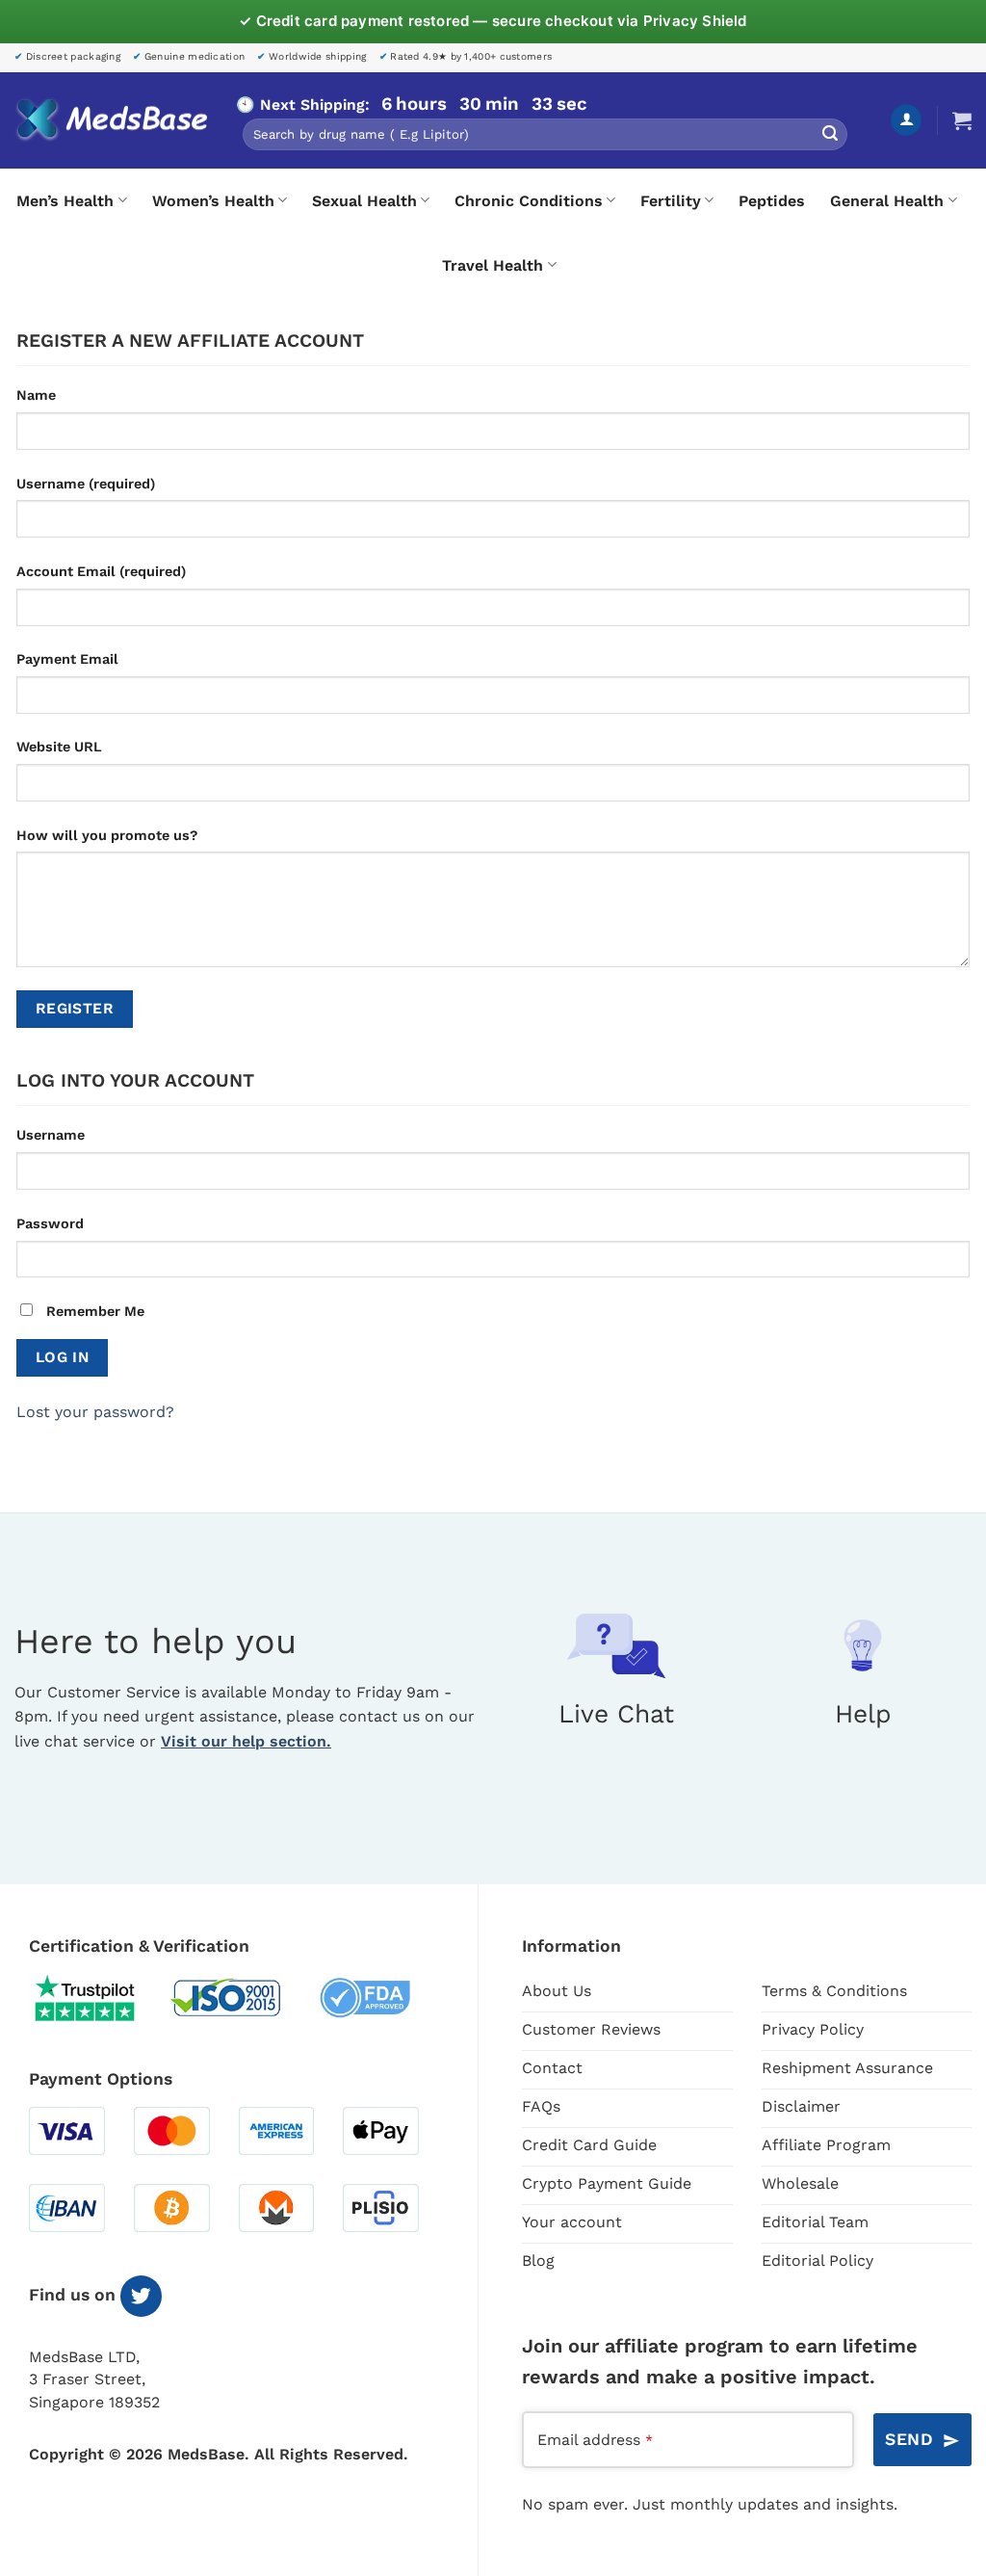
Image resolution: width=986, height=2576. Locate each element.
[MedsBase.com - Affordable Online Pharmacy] (111, 120)
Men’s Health (65, 201)
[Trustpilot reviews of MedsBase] (99, 1998)
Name (36, 395)
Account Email (101, 571)
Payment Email (67, 659)
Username (86, 484)
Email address (595, 2440)
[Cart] (962, 120)
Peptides (772, 201)
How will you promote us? (107, 835)
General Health (887, 201)
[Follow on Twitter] (141, 2296)
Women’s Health (213, 201)
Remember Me (93, 1311)
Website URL (59, 747)
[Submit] (830, 135)
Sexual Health (364, 201)
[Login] (906, 120)
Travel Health (493, 265)
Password (50, 1223)
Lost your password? (95, 1412)
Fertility (671, 201)
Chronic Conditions (529, 201)
